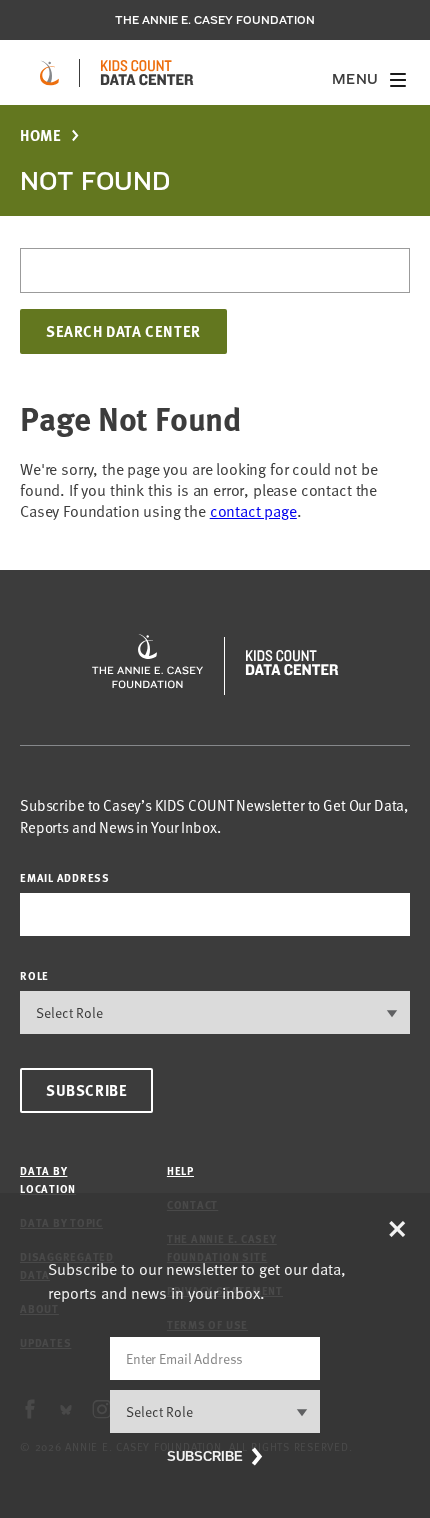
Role (34, 975)
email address (65, 877)
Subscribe (86, 1090)
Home (40, 135)
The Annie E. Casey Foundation (215, 20)
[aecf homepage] (49, 73)
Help (180, 1170)
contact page (253, 511)
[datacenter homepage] (147, 73)
